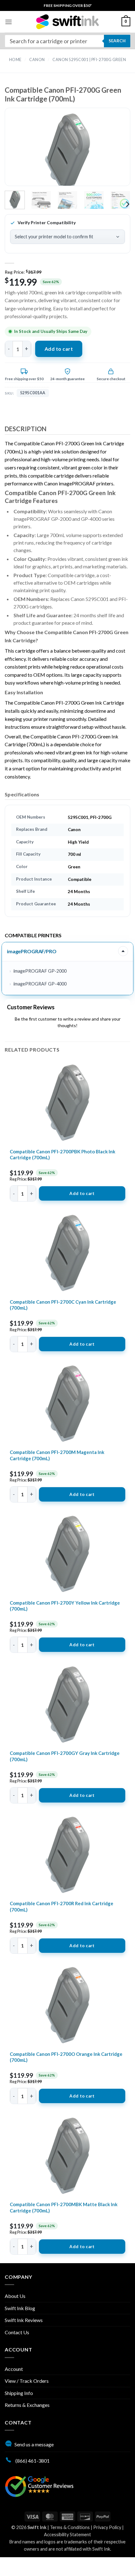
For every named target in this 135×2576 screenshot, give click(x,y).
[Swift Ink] (67, 22)
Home (15, 60)
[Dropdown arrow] (123, 951)
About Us (15, 2296)
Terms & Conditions (70, 2527)
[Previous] (20, 152)
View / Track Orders (27, 2381)
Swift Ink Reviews (24, 2320)
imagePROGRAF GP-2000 (40, 971)
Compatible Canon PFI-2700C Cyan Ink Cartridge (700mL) (63, 1305)
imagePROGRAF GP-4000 (40, 984)
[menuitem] (68, 5)
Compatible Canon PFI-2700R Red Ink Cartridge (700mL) (62, 1906)
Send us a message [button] (34, 2444)
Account (14, 2369)
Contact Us (17, 2332)
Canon (37, 60)
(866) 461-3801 (32, 2461)
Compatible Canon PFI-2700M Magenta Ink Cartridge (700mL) (57, 1455)
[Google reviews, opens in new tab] (39, 2486)
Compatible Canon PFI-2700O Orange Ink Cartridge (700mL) (66, 2057)
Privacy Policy (107, 2527)
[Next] (115, 152)
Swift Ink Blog (20, 2308)
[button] (8, 22)
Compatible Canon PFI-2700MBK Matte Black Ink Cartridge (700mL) (64, 2207)
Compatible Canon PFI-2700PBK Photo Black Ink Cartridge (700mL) (62, 1155)
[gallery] (67, 152)
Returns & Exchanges (27, 2405)
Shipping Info (19, 2393)
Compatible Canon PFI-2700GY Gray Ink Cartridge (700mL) (65, 1756)
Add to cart (59, 349)
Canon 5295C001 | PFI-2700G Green (89, 60)
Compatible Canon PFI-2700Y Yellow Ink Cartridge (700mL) (65, 1606)
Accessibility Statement (67, 2535)
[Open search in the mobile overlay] (67, 41)
